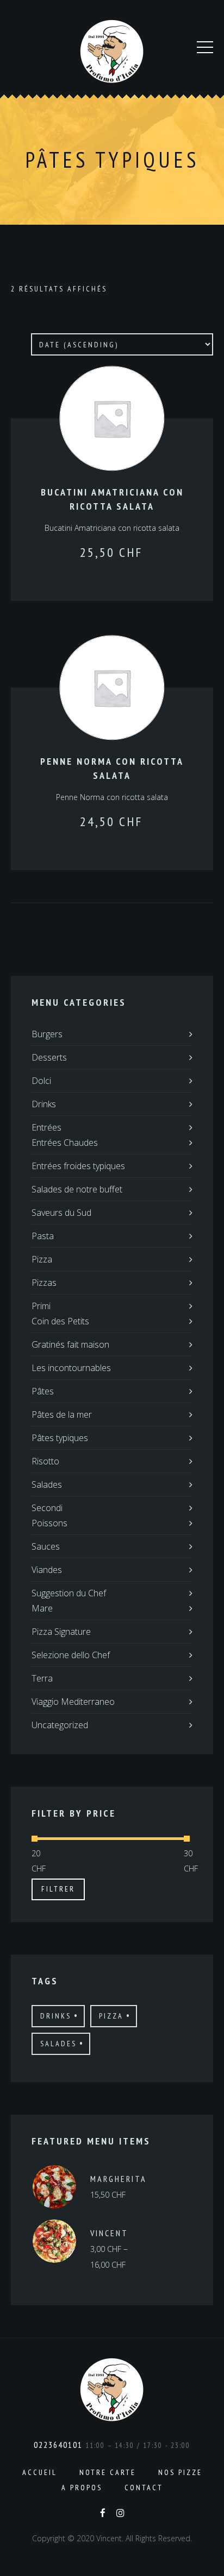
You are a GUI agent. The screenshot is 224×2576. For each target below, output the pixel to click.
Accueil (40, 2472)
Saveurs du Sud (61, 1213)
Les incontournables (71, 1368)
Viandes (47, 1570)
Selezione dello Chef (71, 1655)
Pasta (43, 1236)
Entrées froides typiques (78, 1166)
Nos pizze (180, 2472)
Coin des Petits (60, 1321)
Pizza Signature (61, 1632)
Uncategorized (60, 1725)
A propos (82, 2488)
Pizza (42, 1259)
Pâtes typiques (60, 1438)
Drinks (44, 1104)
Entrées (46, 1127)
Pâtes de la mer (62, 1414)
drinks (56, 2016)
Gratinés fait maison (70, 1344)
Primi (41, 1306)
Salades (47, 1484)
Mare (42, 1608)
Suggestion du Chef (69, 1593)
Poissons (49, 1523)
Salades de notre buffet (77, 1189)
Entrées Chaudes (65, 1143)
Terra (42, 1678)
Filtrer (58, 1889)
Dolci (41, 1081)
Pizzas (44, 1283)
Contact (144, 2488)
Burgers (47, 1034)
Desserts (49, 1057)
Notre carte (108, 2472)
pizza (111, 2016)
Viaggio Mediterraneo (73, 1702)
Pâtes (43, 1391)
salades (58, 2044)
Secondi (47, 1508)
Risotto (45, 1461)
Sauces (46, 1546)
